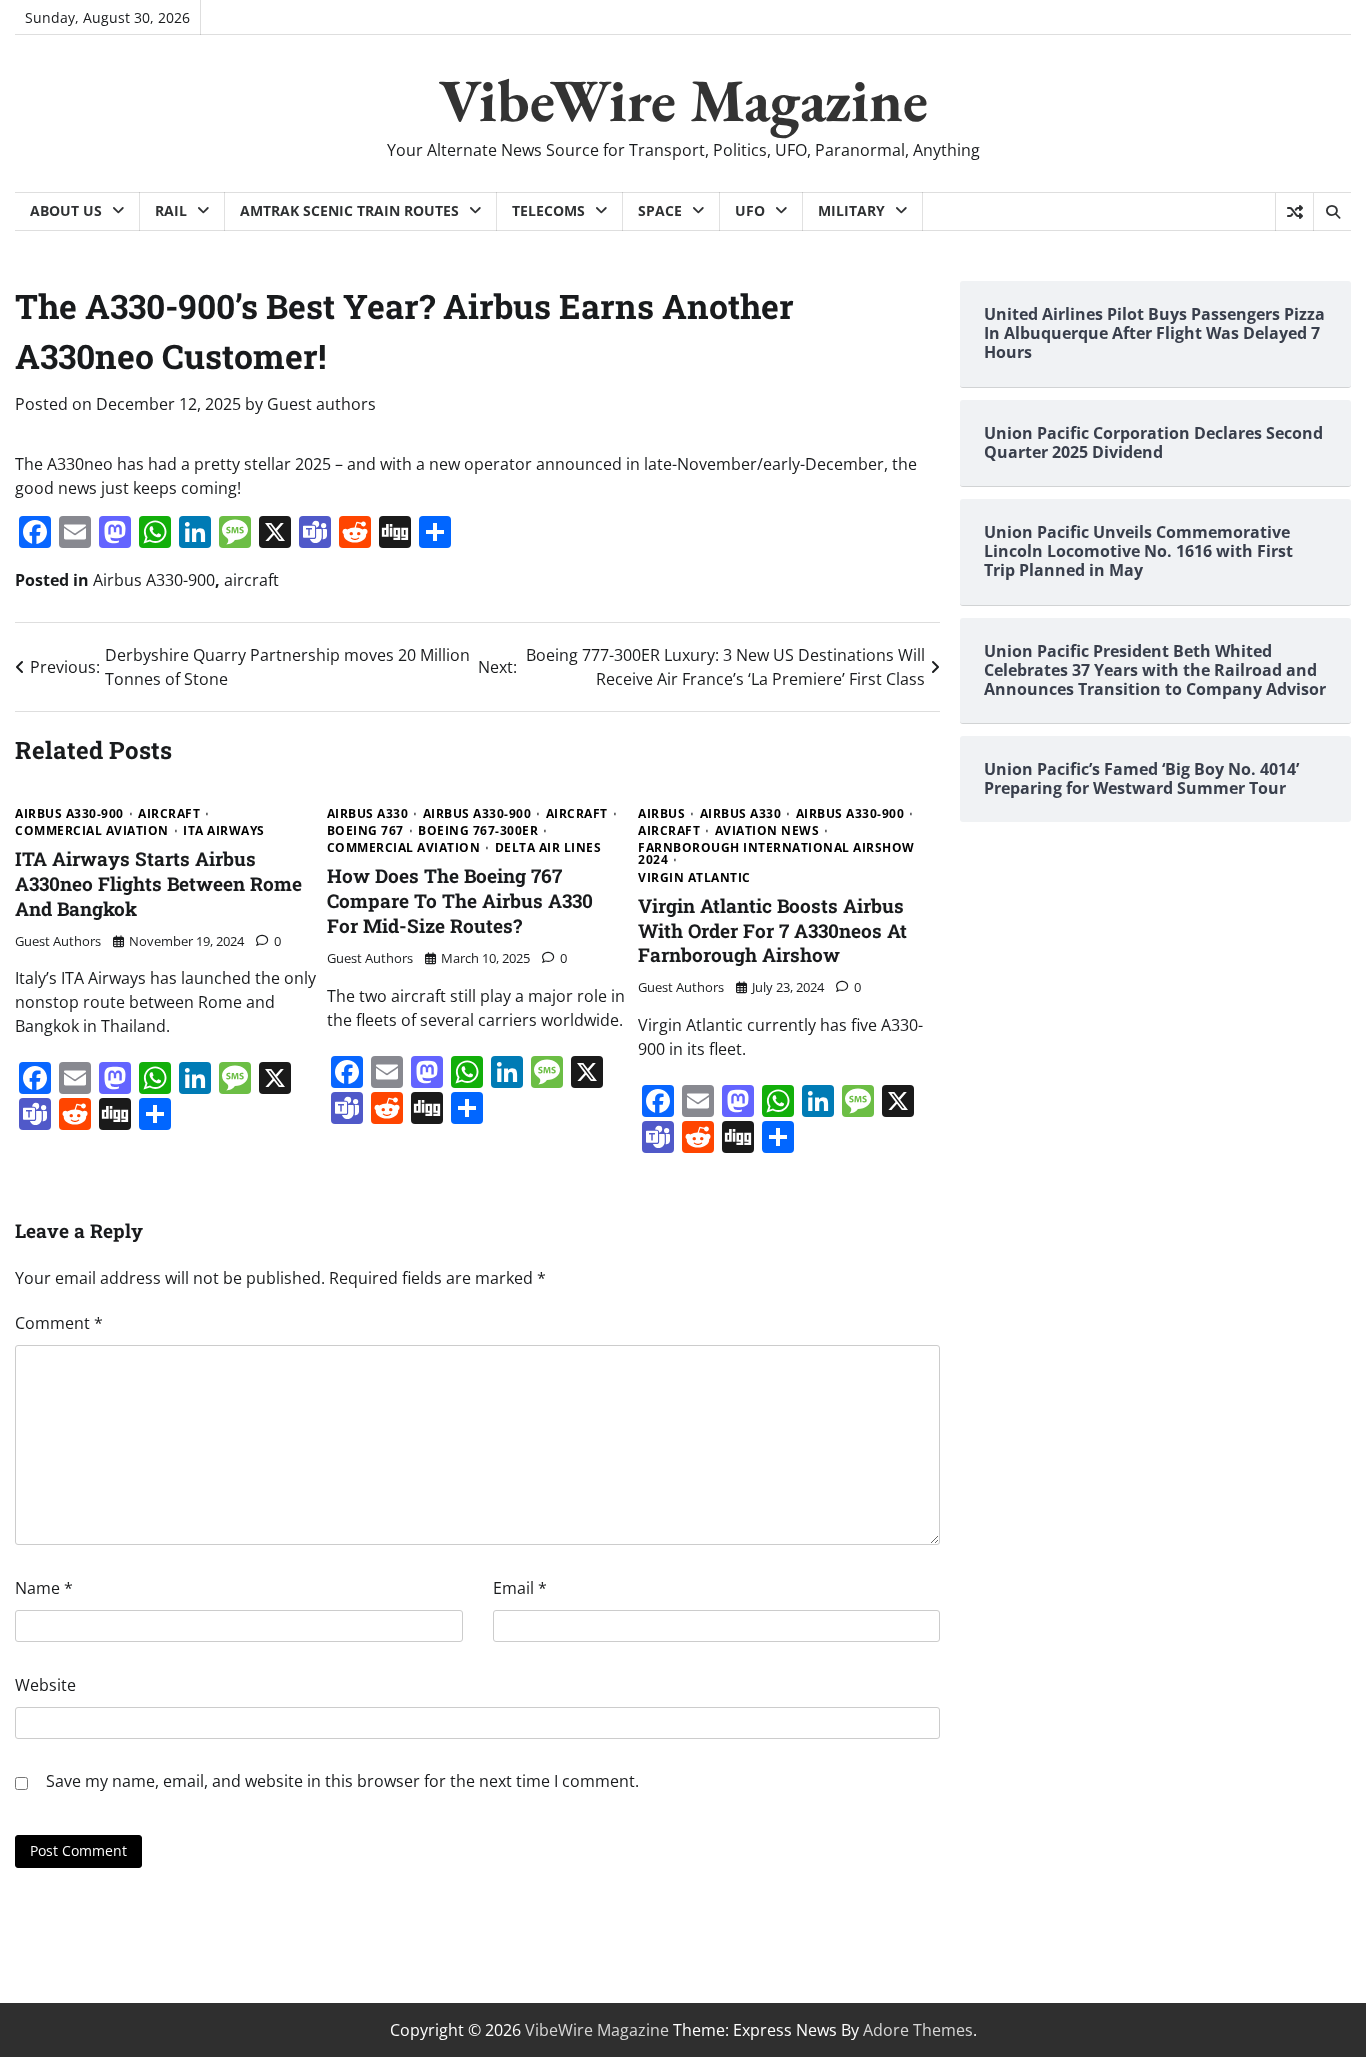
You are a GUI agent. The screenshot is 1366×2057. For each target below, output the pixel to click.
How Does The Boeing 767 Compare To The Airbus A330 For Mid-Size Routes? (460, 900)
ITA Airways (224, 831)
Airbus (661, 814)
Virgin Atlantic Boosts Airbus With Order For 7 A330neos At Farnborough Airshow (772, 930)
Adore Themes (918, 2030)
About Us (66, 210)
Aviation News (767, 831)
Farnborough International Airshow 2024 (776, 854)
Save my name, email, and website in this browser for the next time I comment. (342, 1781)
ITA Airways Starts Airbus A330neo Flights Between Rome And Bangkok (158, 883)
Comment (59, 1323)
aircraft (251, 580)
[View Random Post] (1294, 212)
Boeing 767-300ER (478, 831)
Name (44, 1588)
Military (851, 210)
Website (45, 1685)
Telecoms (548, 210)
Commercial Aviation (92, 831)
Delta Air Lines (548, 848)
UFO (750, 210)
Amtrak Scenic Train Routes (349, 210)
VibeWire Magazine (683, 100)
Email (520, 1588)
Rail (171, 210)
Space (660, 210)
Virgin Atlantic (694, 878)
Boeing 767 (365, 831)
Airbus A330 (368, 814)
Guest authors (321, 404)
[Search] (1332, 212)
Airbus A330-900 (154, 580)
